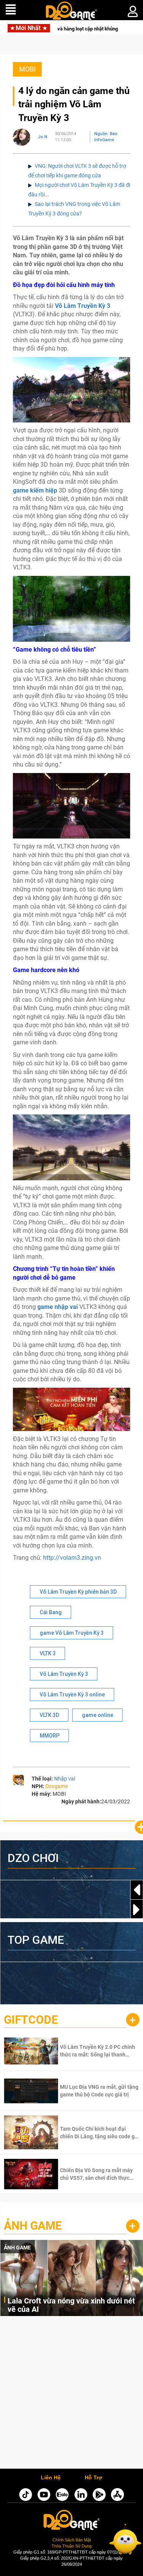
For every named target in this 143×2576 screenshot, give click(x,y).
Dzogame (57, 1786)
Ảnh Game (33, 2226)
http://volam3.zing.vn (72, 1558)
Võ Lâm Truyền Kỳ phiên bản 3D (78, 1592)
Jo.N (43, 137)
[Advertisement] (71, 2394)
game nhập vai (58, 1307)
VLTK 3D (49, 1715)
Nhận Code (88, 2051)
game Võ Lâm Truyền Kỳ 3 (72, 1633)
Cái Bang (51, 1612)
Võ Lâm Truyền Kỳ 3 (64, 1674)
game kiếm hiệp (35, 490)
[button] (137, 1910)
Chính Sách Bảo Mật (72, 2540)
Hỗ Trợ (93, 2478)
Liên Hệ (51, 2478)
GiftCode (31, 2020)
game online (98, 1715)
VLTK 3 (48, 1653)
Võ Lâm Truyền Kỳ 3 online (72, 1694)
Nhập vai (65, 1779)
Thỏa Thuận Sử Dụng (71, 2546)
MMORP (50, 1736)
